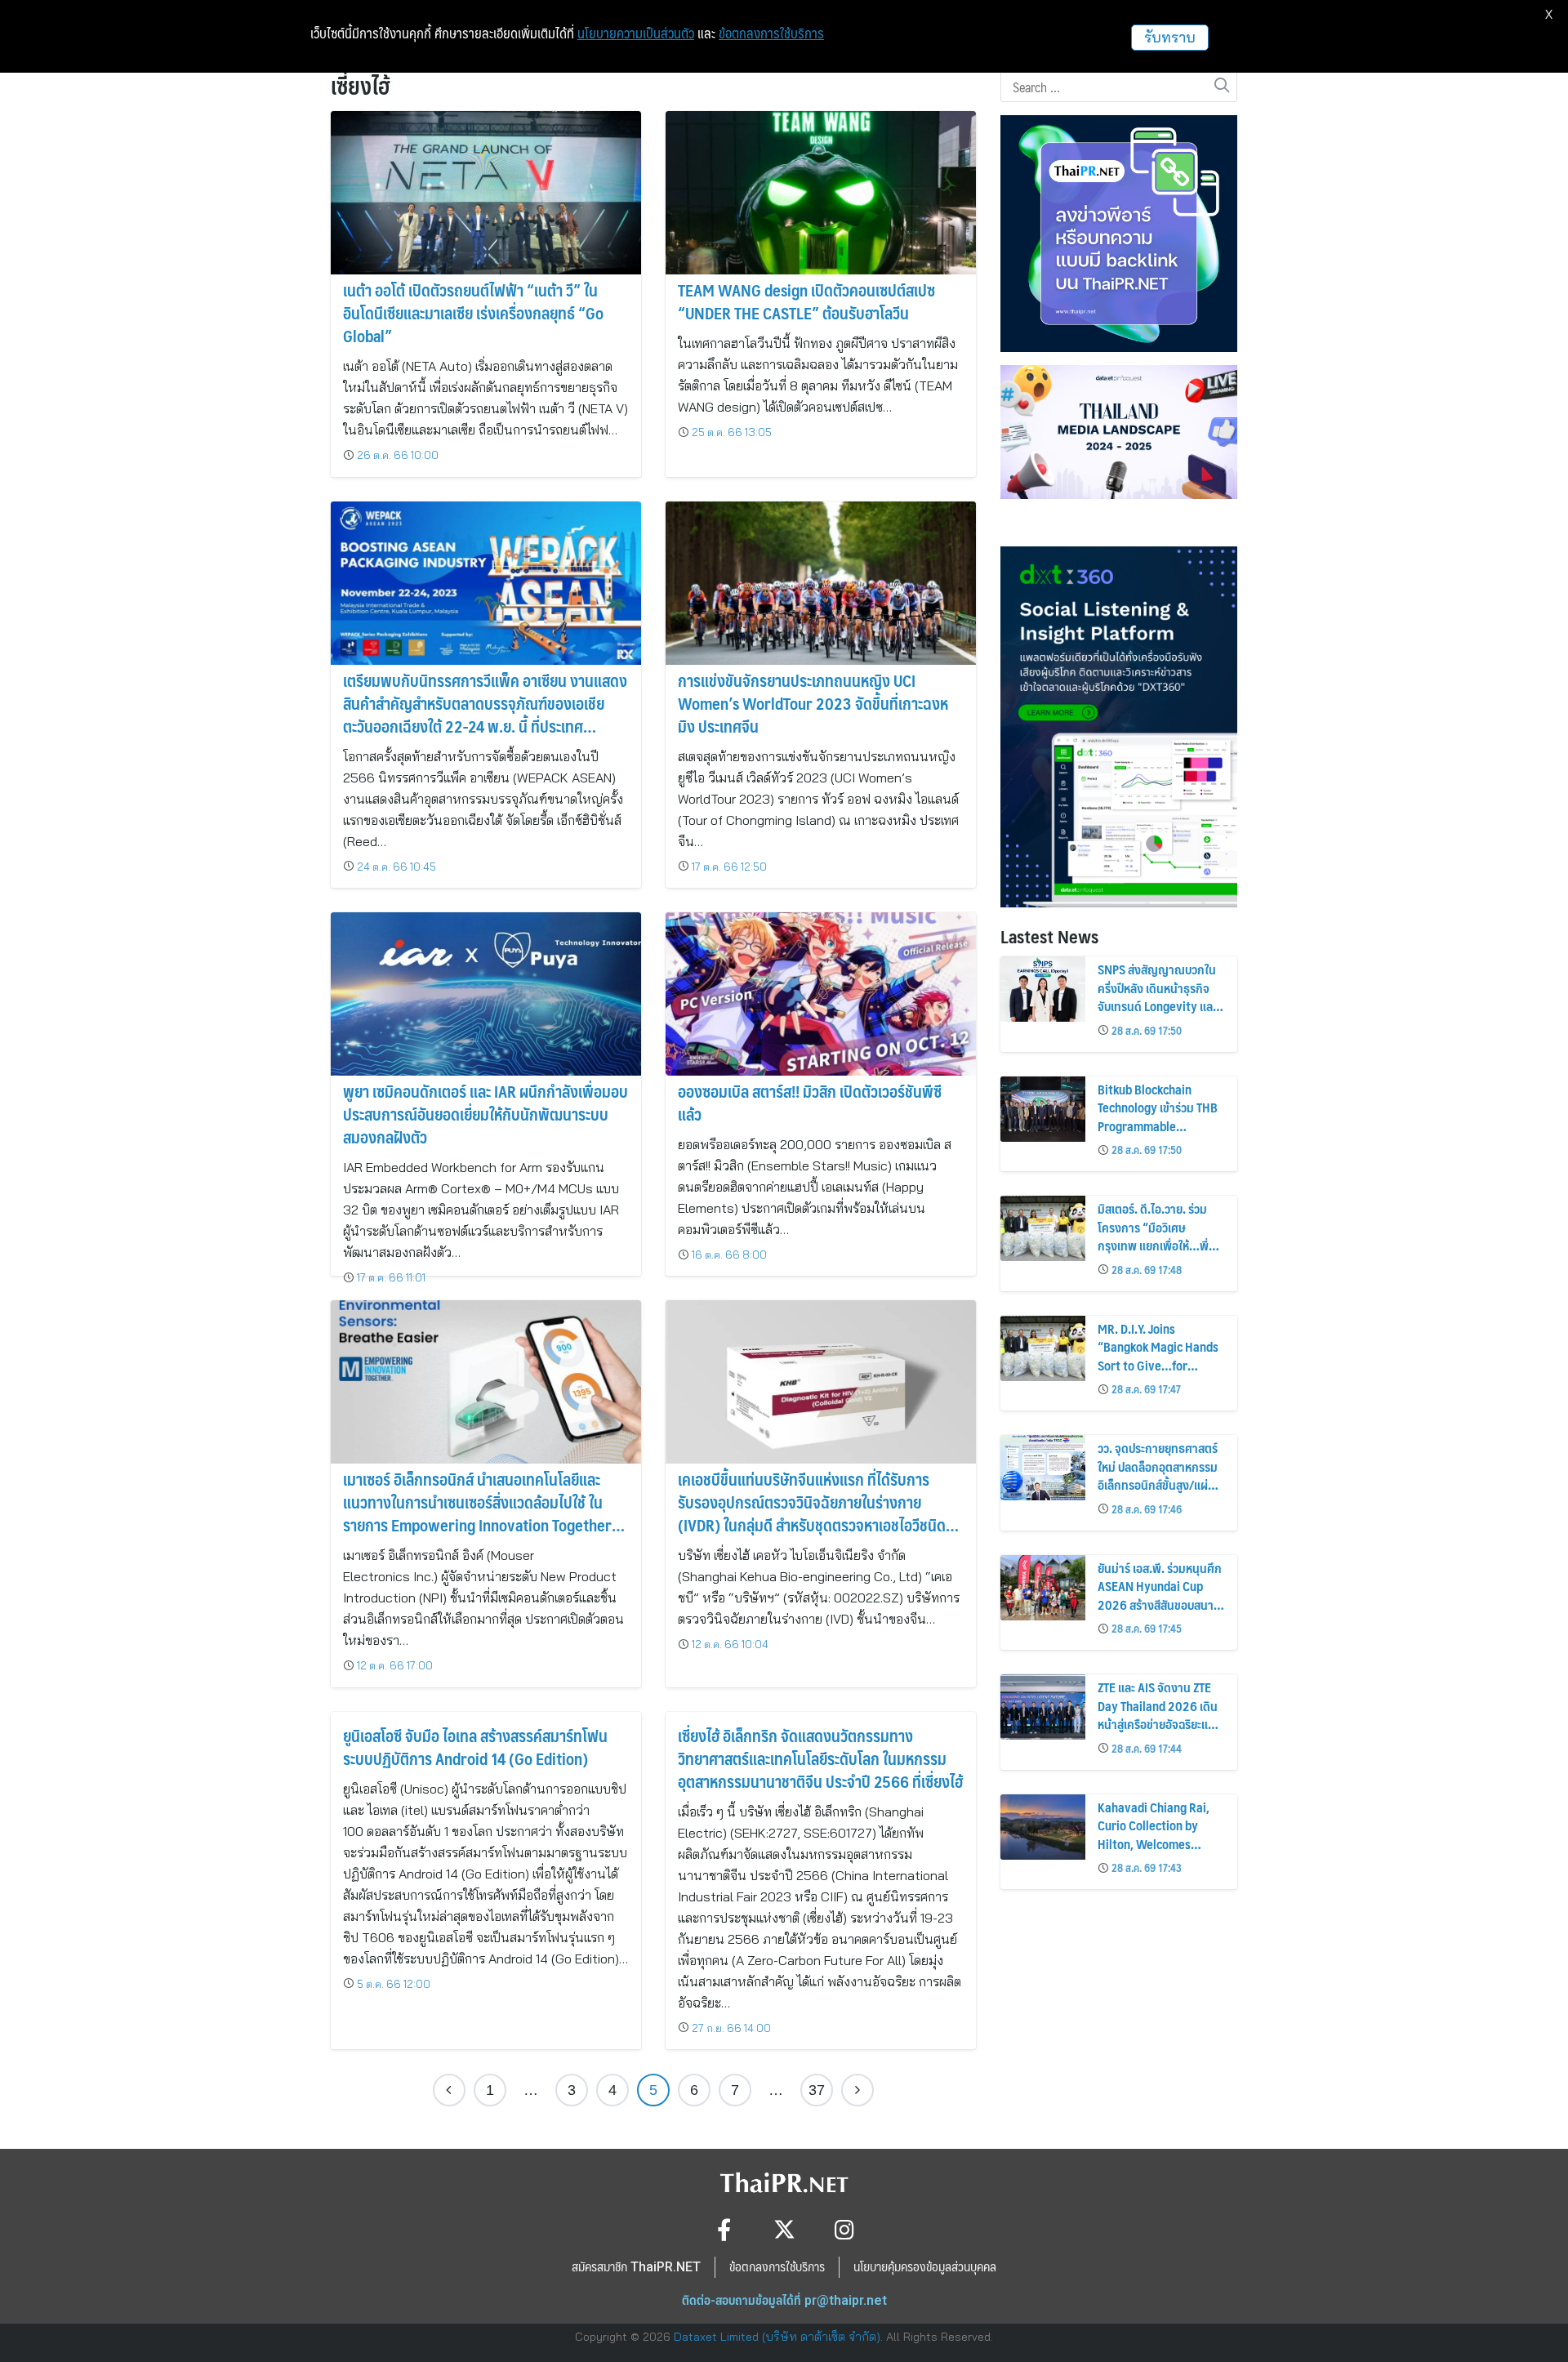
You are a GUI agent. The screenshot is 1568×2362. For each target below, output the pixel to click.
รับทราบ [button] (1170, 37)
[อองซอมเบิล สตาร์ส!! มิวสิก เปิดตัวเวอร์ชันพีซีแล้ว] (821, 994)
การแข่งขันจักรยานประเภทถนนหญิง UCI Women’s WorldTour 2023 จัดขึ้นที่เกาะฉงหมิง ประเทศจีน (813, 703)
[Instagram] (845, 2229)
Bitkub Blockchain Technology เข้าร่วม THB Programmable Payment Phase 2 (1158, 1116)
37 (817, 2090)
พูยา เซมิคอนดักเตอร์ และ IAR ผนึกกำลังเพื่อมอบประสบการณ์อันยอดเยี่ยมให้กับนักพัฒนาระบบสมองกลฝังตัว (486, 1114)
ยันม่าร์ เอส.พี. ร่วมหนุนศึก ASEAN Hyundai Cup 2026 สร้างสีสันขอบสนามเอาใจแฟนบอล (1160, 1595)
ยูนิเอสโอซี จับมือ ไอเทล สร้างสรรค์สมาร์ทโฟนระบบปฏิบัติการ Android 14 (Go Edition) (475, 1747)
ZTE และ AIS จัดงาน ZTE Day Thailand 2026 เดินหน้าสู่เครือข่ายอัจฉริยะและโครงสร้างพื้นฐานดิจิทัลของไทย (1158, 1724)
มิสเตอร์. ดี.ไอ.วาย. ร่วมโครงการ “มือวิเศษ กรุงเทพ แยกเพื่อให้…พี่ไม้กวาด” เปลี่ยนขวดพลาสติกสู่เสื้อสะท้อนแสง (1156, 1245)
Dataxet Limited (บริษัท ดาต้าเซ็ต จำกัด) (777, 2337)
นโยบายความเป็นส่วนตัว (636, 33)
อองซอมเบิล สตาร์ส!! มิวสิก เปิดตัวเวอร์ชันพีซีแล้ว (810, 1103)
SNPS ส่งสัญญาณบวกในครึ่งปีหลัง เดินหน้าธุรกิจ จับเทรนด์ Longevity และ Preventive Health (1157, 996)
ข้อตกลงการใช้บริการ (771, 33)
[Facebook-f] (724, 2229)
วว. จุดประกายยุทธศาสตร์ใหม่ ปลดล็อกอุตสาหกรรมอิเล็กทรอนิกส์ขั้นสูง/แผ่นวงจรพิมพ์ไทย (1158, 1475)
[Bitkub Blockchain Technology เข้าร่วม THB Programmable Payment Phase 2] (1043, 1109)
